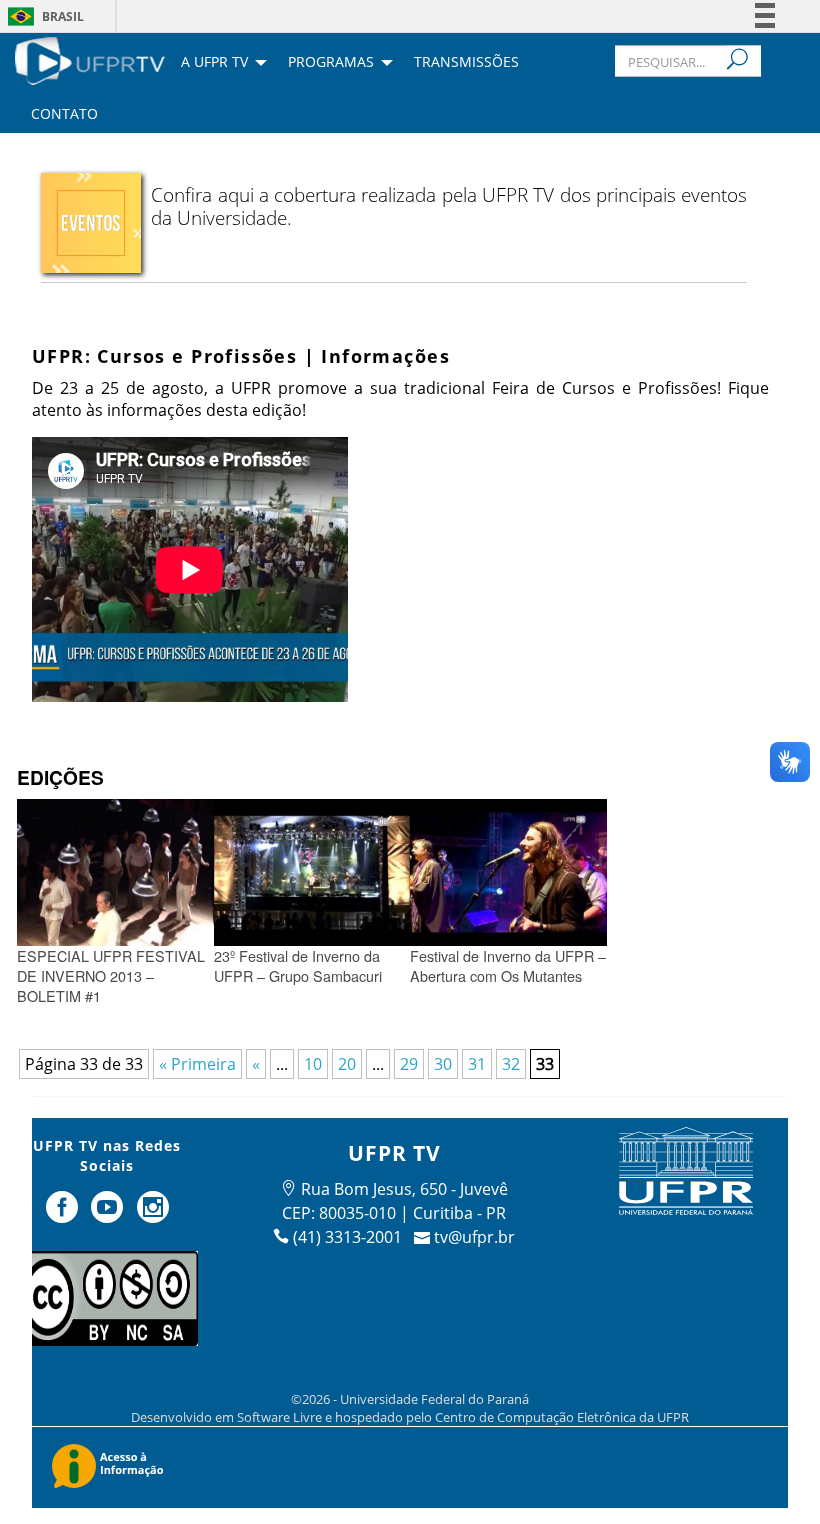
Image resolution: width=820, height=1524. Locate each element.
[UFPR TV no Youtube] (109, 1215)
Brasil (63, 16)
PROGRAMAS (331, 63)
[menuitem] (90, 59)
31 (477, 1064)
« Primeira (197, 1064)
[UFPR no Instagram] (153, 1215)
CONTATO (64, 115)
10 (313, 1064)
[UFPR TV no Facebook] (64, 1215)
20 (347, 1064)
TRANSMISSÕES (466, 63)
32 (511, 1064)
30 (443, 1064)
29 (409, 1064)
